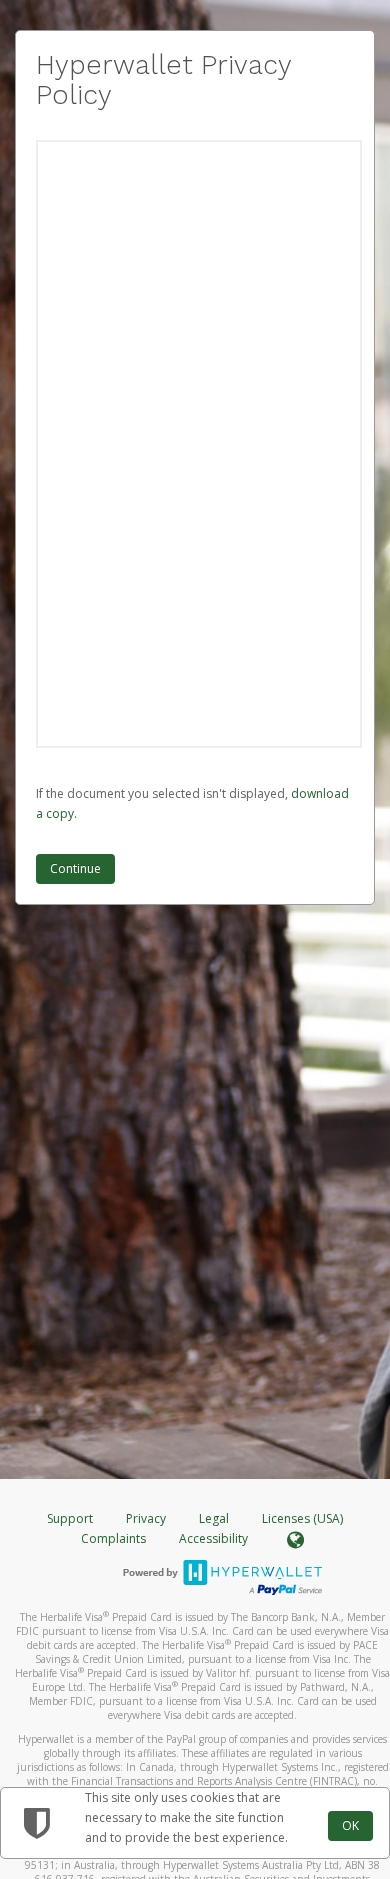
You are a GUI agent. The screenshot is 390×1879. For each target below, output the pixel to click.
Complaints (115, 1538)
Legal (214, 1518)
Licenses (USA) (302, 1518)
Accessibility (213, 1538)
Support (70, 1518)
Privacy (146, 1518)
